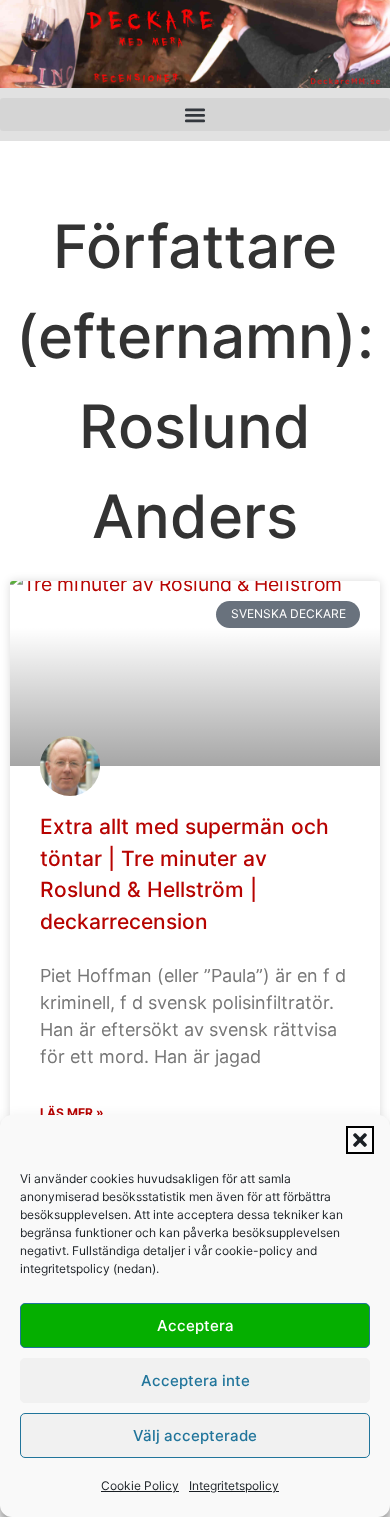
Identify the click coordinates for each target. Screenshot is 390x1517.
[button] (360, 1140)
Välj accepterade (195, 1435)
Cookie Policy (140, 1485)
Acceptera (195, 1325)
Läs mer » (72, 1112)
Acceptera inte (195, 1380)
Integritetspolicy (234, 1485)
